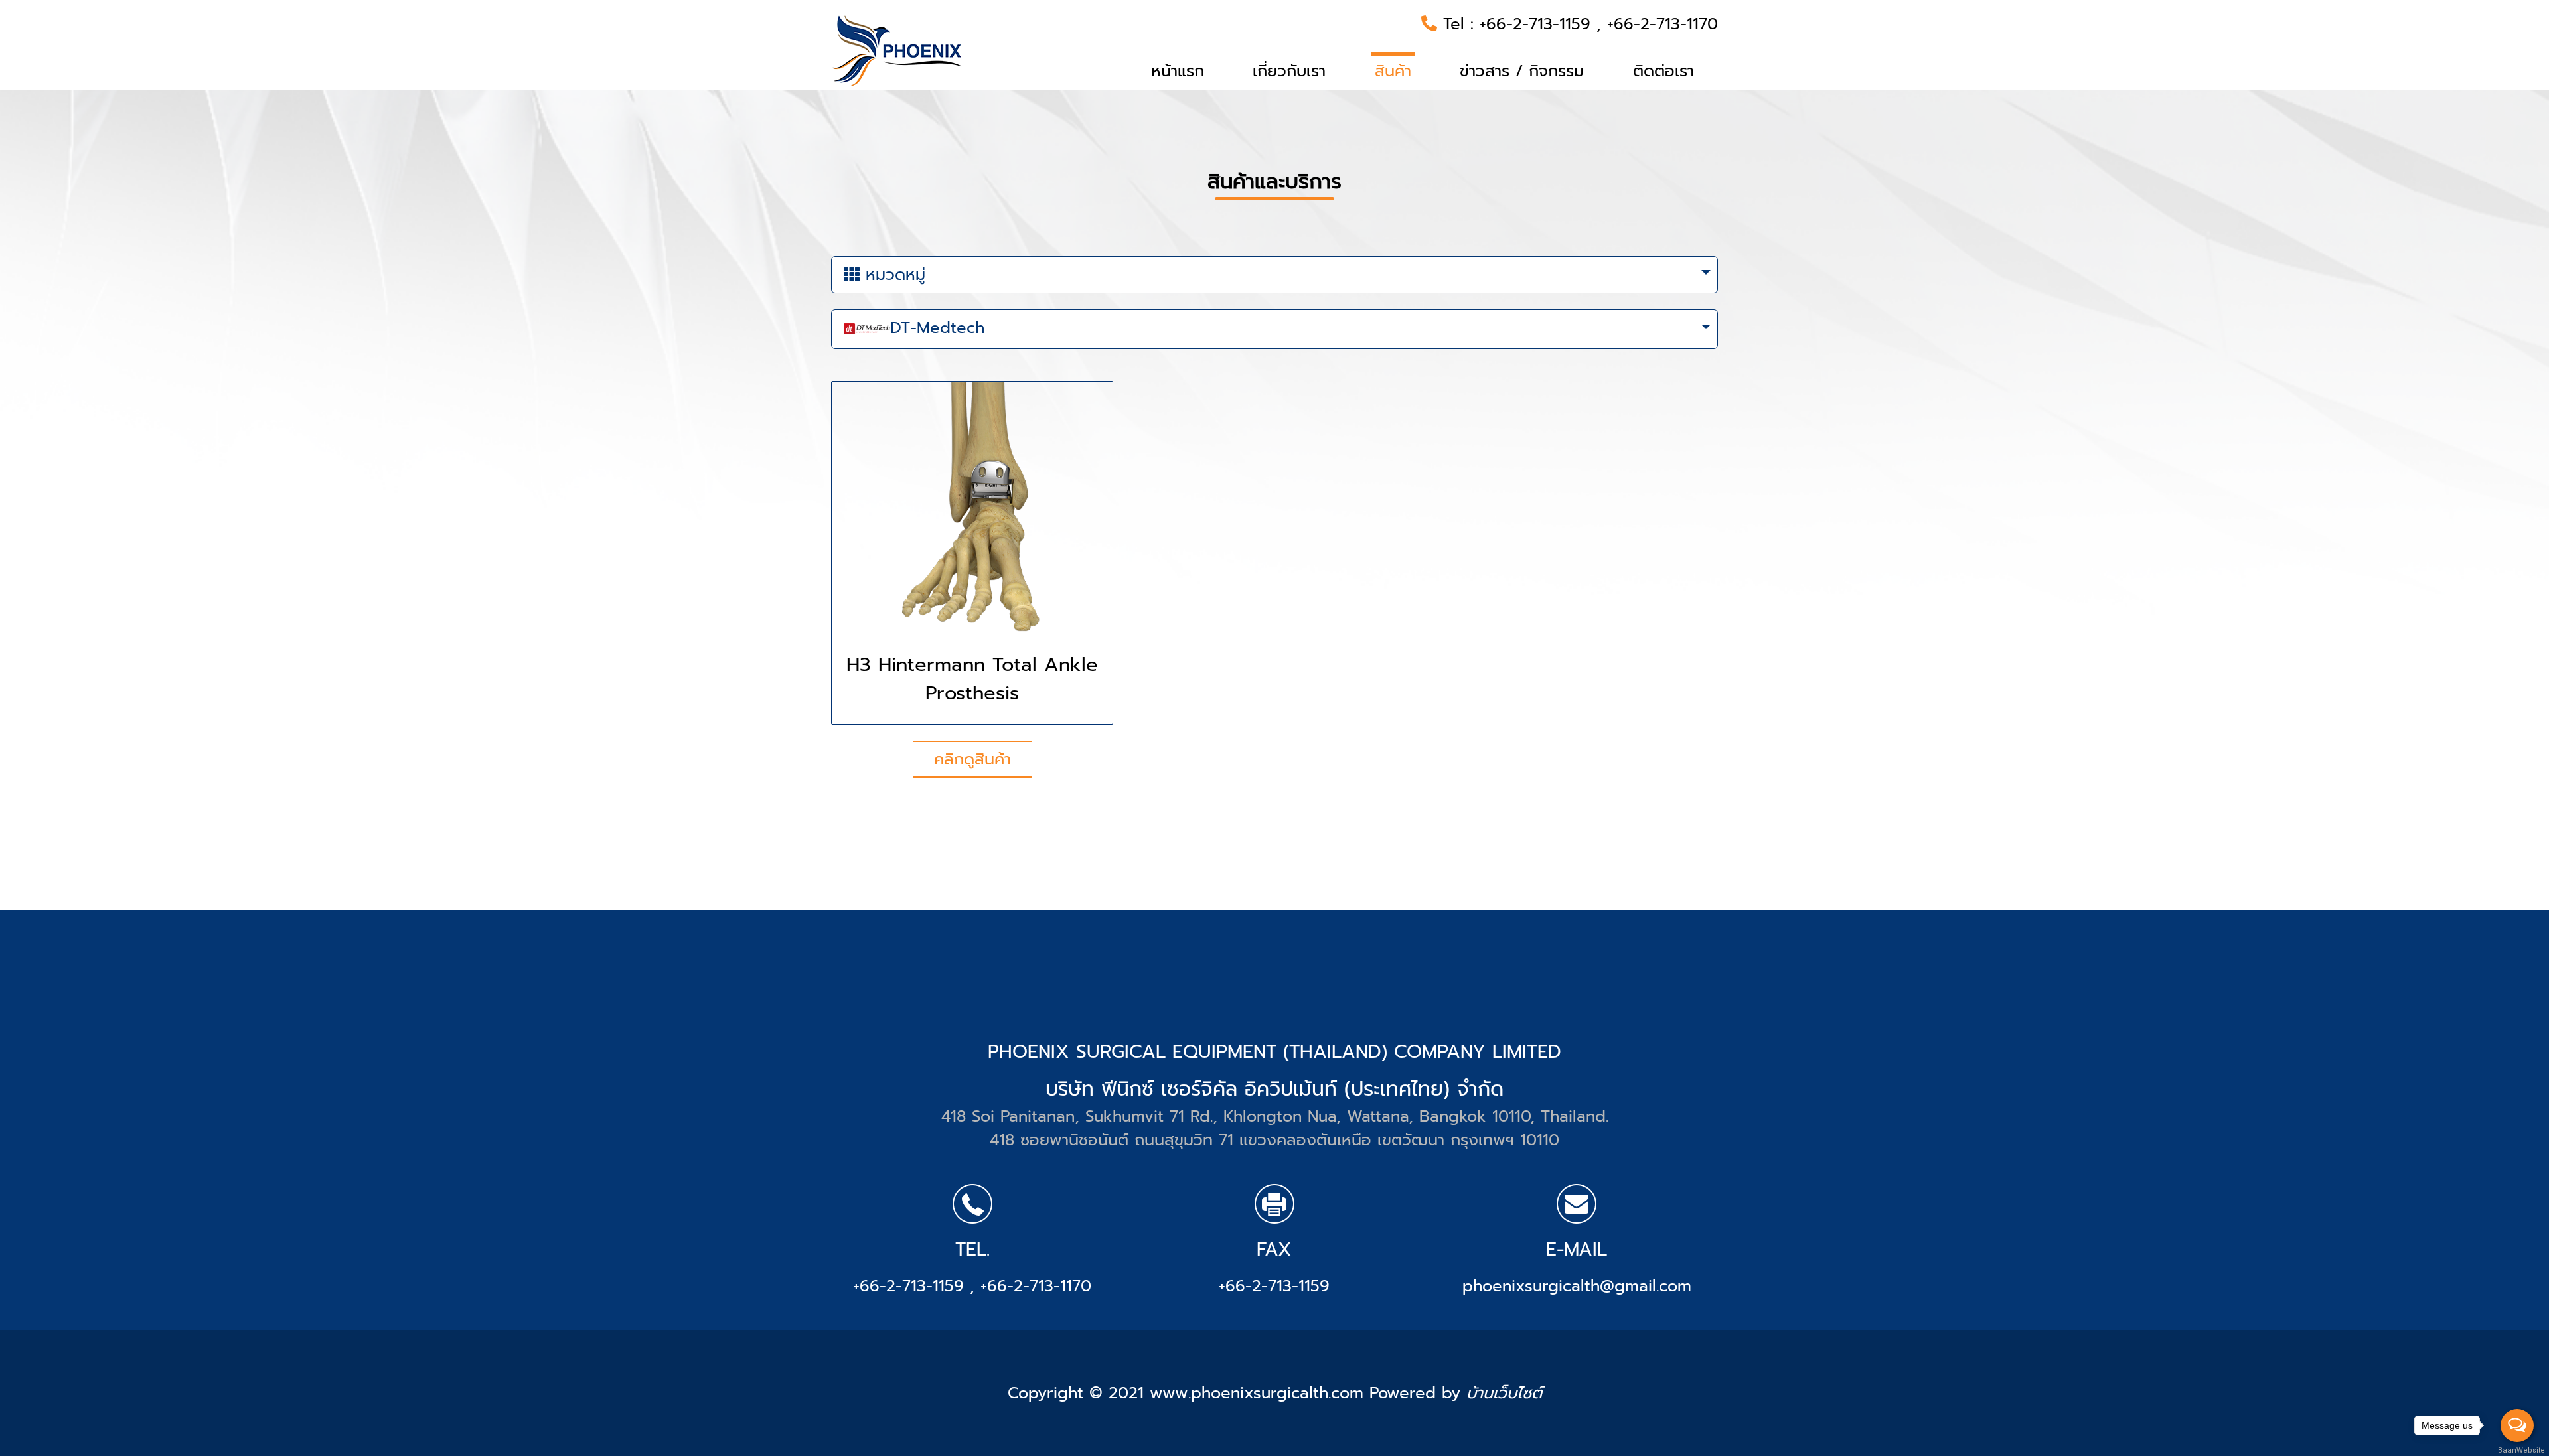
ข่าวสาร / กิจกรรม (1522, 71)
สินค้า (1393, 71)
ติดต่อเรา (1663, 71)
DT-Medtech (937, 328)
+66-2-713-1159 (1538, 24)
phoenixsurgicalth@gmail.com (1577, 1286)
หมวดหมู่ (892, 275)
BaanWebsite (2518, 1450)
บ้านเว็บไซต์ (1504, 1393)
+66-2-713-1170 (1662, 24)
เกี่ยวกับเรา (1289, 71)
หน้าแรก (1178, 71)
